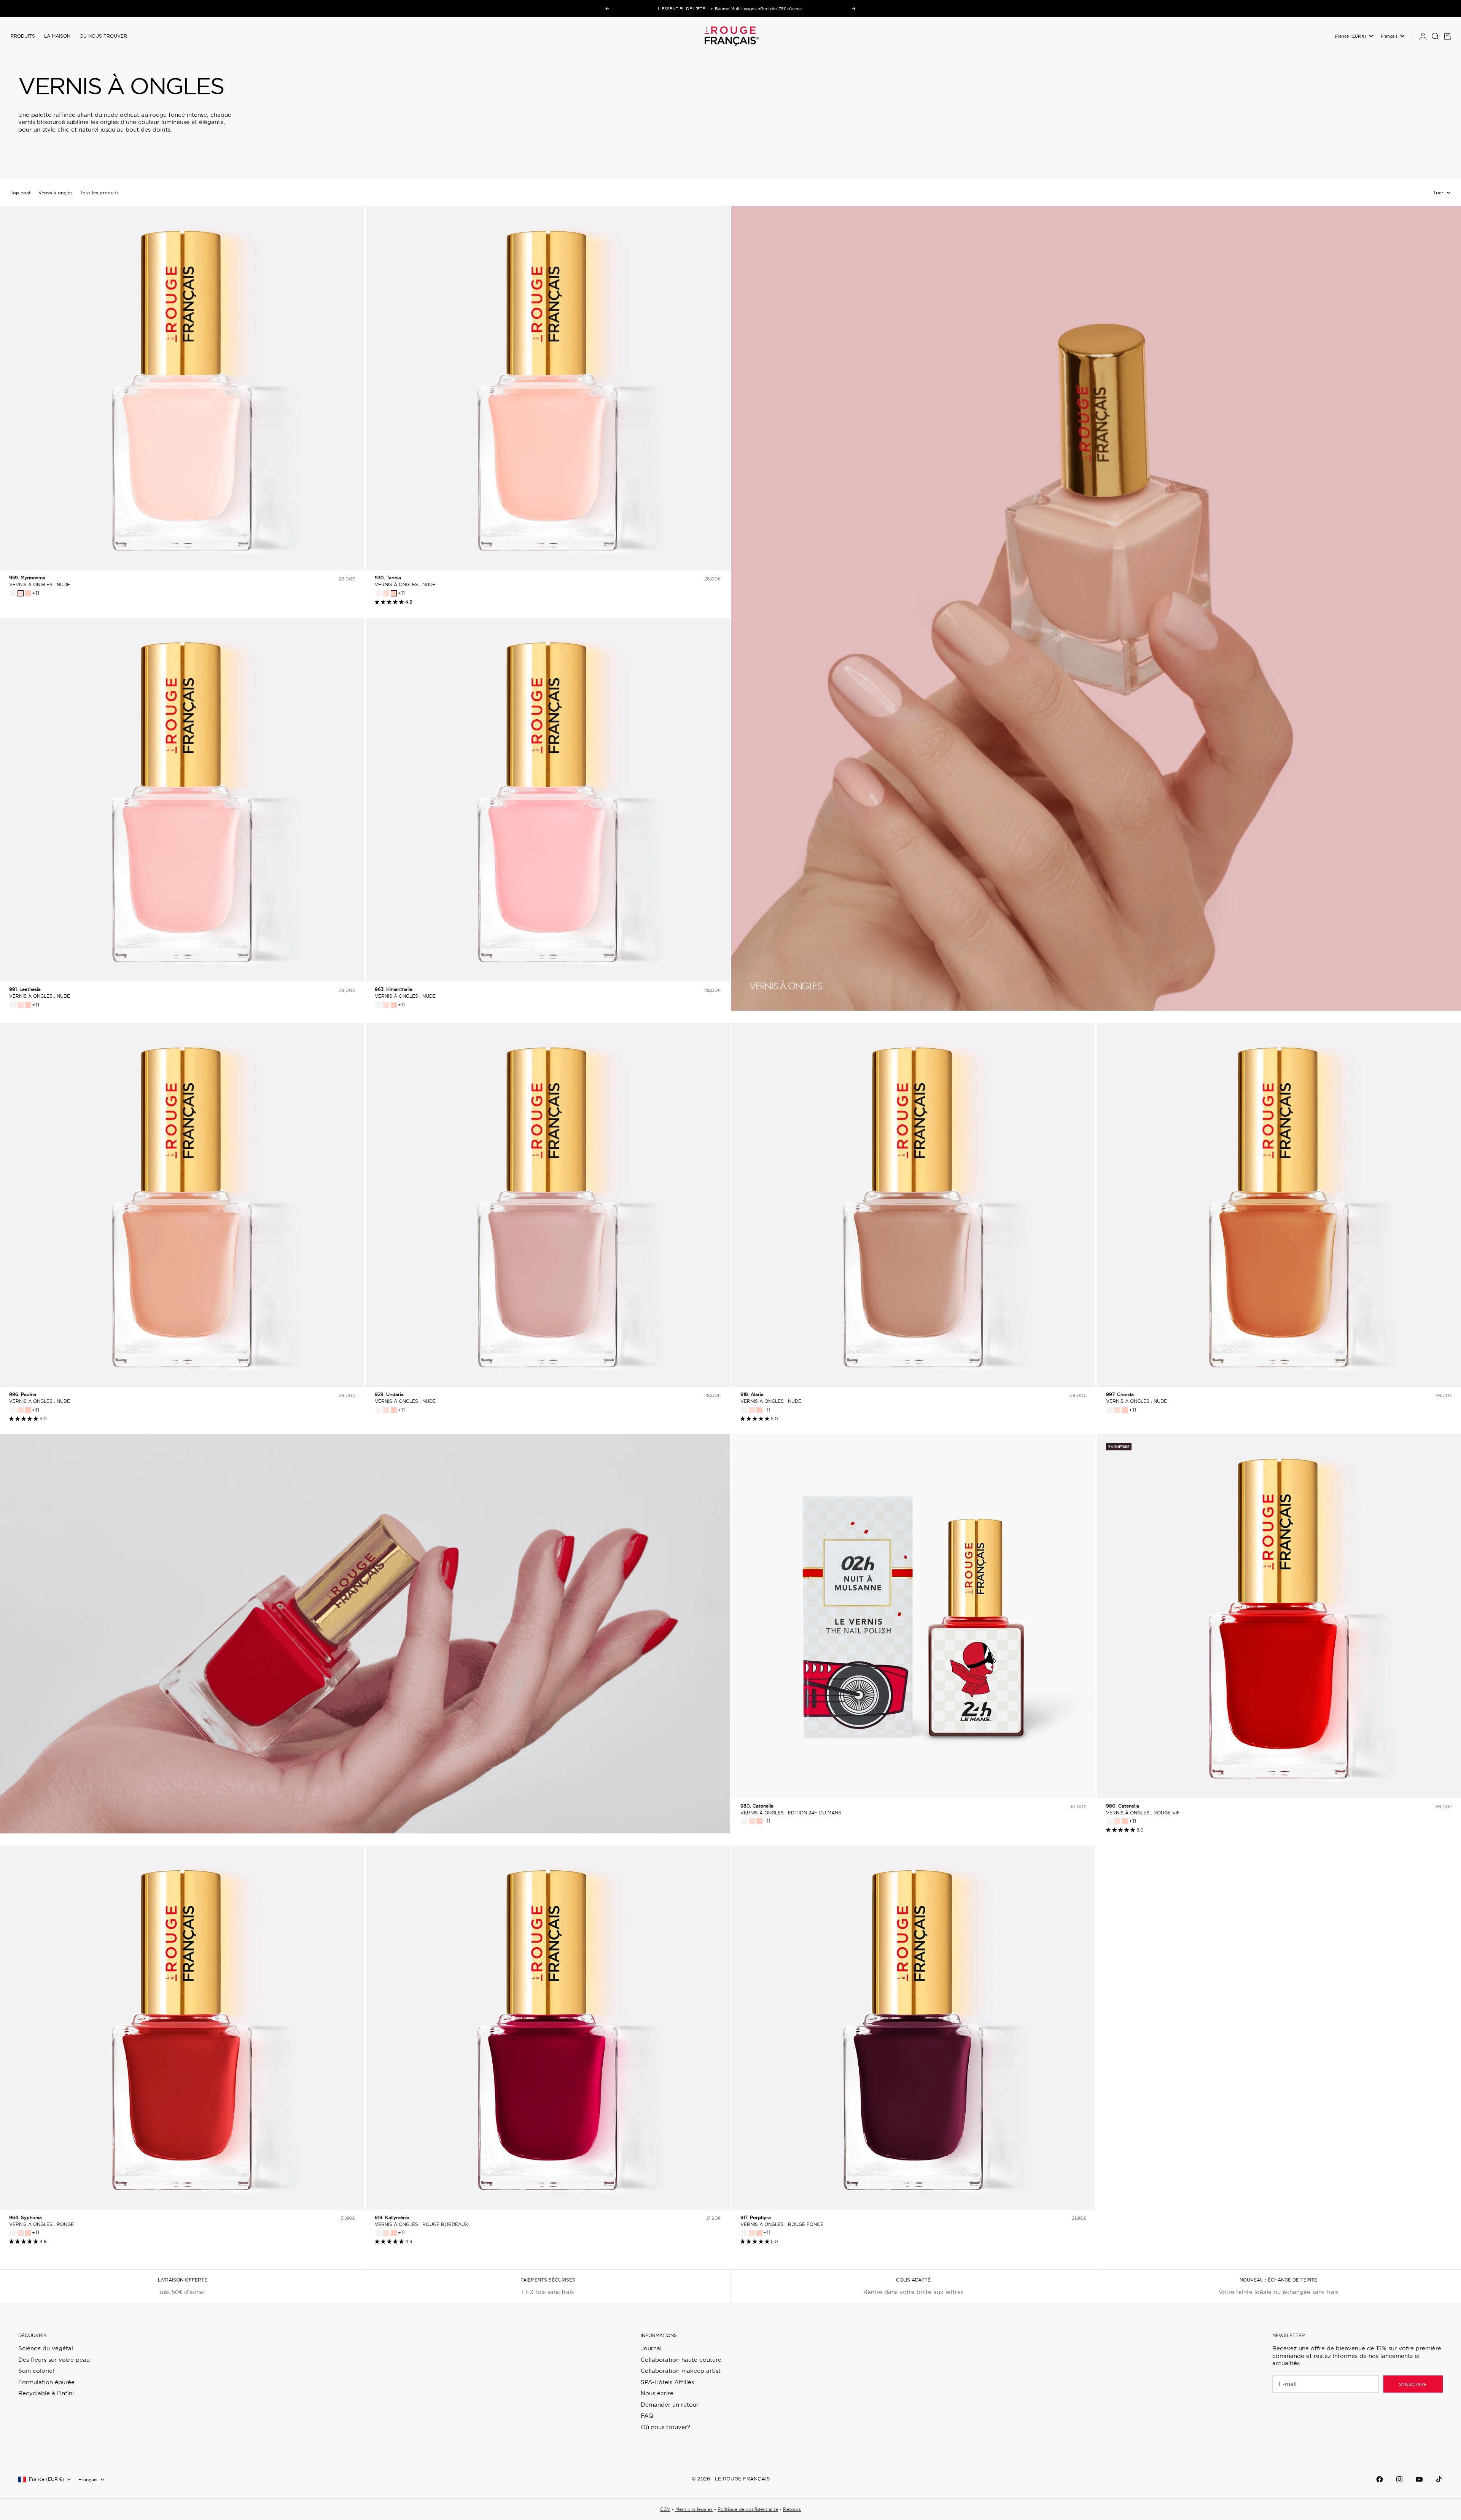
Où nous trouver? (665, 2427)
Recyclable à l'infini (46, 2393)
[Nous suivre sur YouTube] (1419, 2479)
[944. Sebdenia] (13, 593)
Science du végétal (46, 2348)
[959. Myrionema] (21, 593)
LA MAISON (57, 36)
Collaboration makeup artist (681, 2371)
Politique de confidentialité (748, 2509)
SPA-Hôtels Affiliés (667, 2382)
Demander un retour (670, 2405)
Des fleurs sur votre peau (54, 2360)
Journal (651, 2348)
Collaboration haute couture (681, 2360)
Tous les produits (99, 193)
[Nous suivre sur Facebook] (1380, 2479)
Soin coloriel (36, 2371)
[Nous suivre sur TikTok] (1439, 2479)
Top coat (21, 193)
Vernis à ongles (56, 193)
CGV (665, 2509)
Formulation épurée (46, 2382)
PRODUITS (23, 36)
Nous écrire (657, 2393)
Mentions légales (694, 2509)
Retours (792, 2509)
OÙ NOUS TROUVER (103, 36)
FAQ (647, 2416)
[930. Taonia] (28, 593)
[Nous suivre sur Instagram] (1399, 2479)
